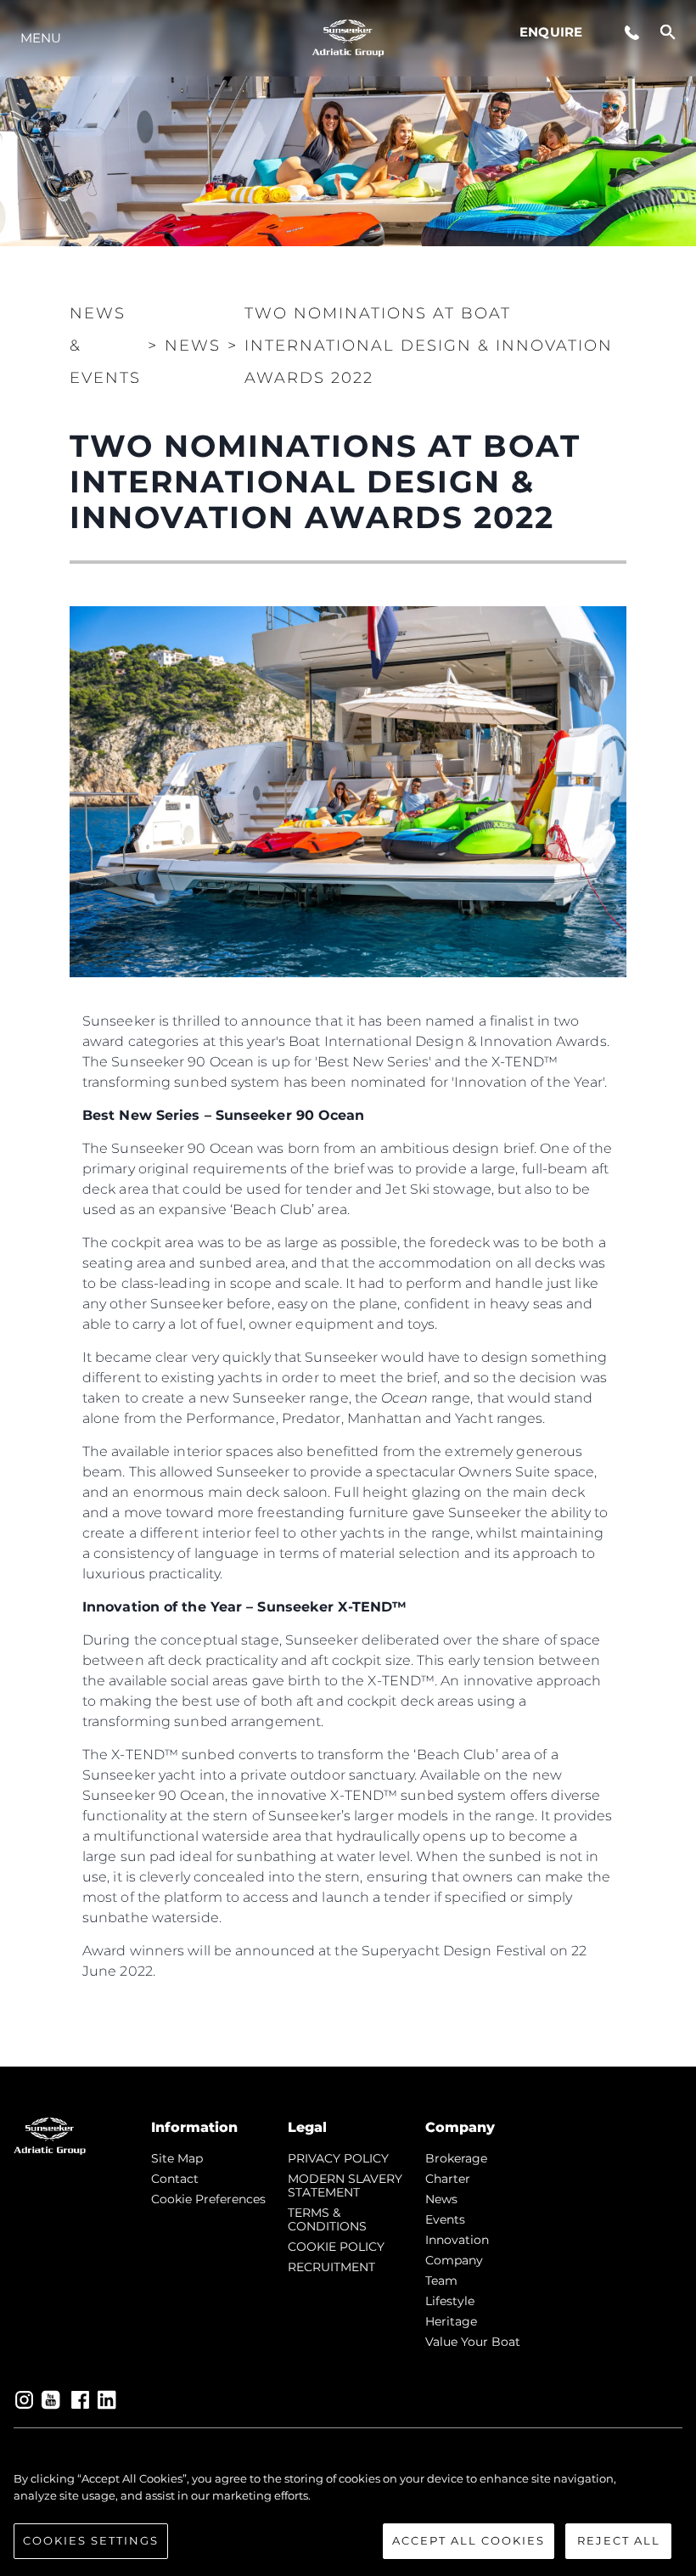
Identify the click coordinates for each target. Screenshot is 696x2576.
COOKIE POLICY (336, 2247)
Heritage (451, 2321)
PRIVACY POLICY (338, 2158)
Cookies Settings (91, 2540)
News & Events (105, 346)
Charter (448, 2179)
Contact (175, 2179)
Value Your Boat (473, 2342)
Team (441, 2281)
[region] (348, 2515)
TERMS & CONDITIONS (327, 2219)
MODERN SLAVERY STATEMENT (345, 2185)
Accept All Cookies (469, 2540)
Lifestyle (450, 2301)
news (441, 2199)
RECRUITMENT (331, 2267)
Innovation (457, 2240)
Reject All (619, 2540)
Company (454, 2260)
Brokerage (456, 2158)
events (445, 2219)
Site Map (177, 2158)
